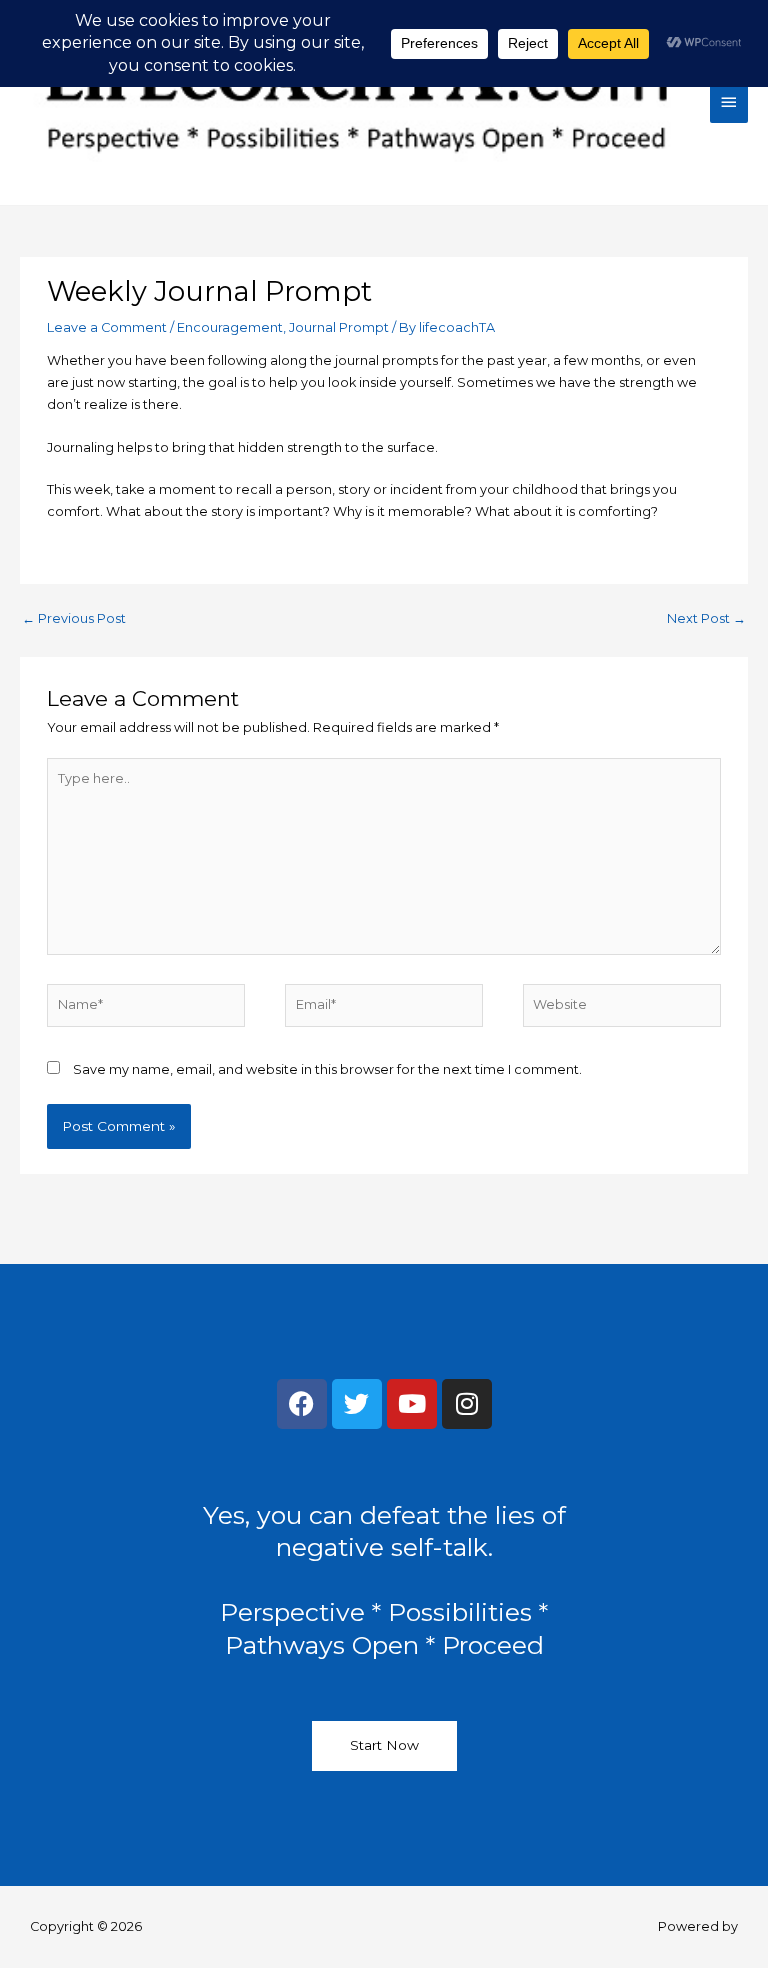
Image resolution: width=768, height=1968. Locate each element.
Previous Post (74, 618)
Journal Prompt (339, 327)
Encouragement (230, 327)
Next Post (706, 618)
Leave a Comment (107, 327)
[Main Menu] (729, 102)
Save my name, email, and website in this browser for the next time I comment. (327, 1069)
